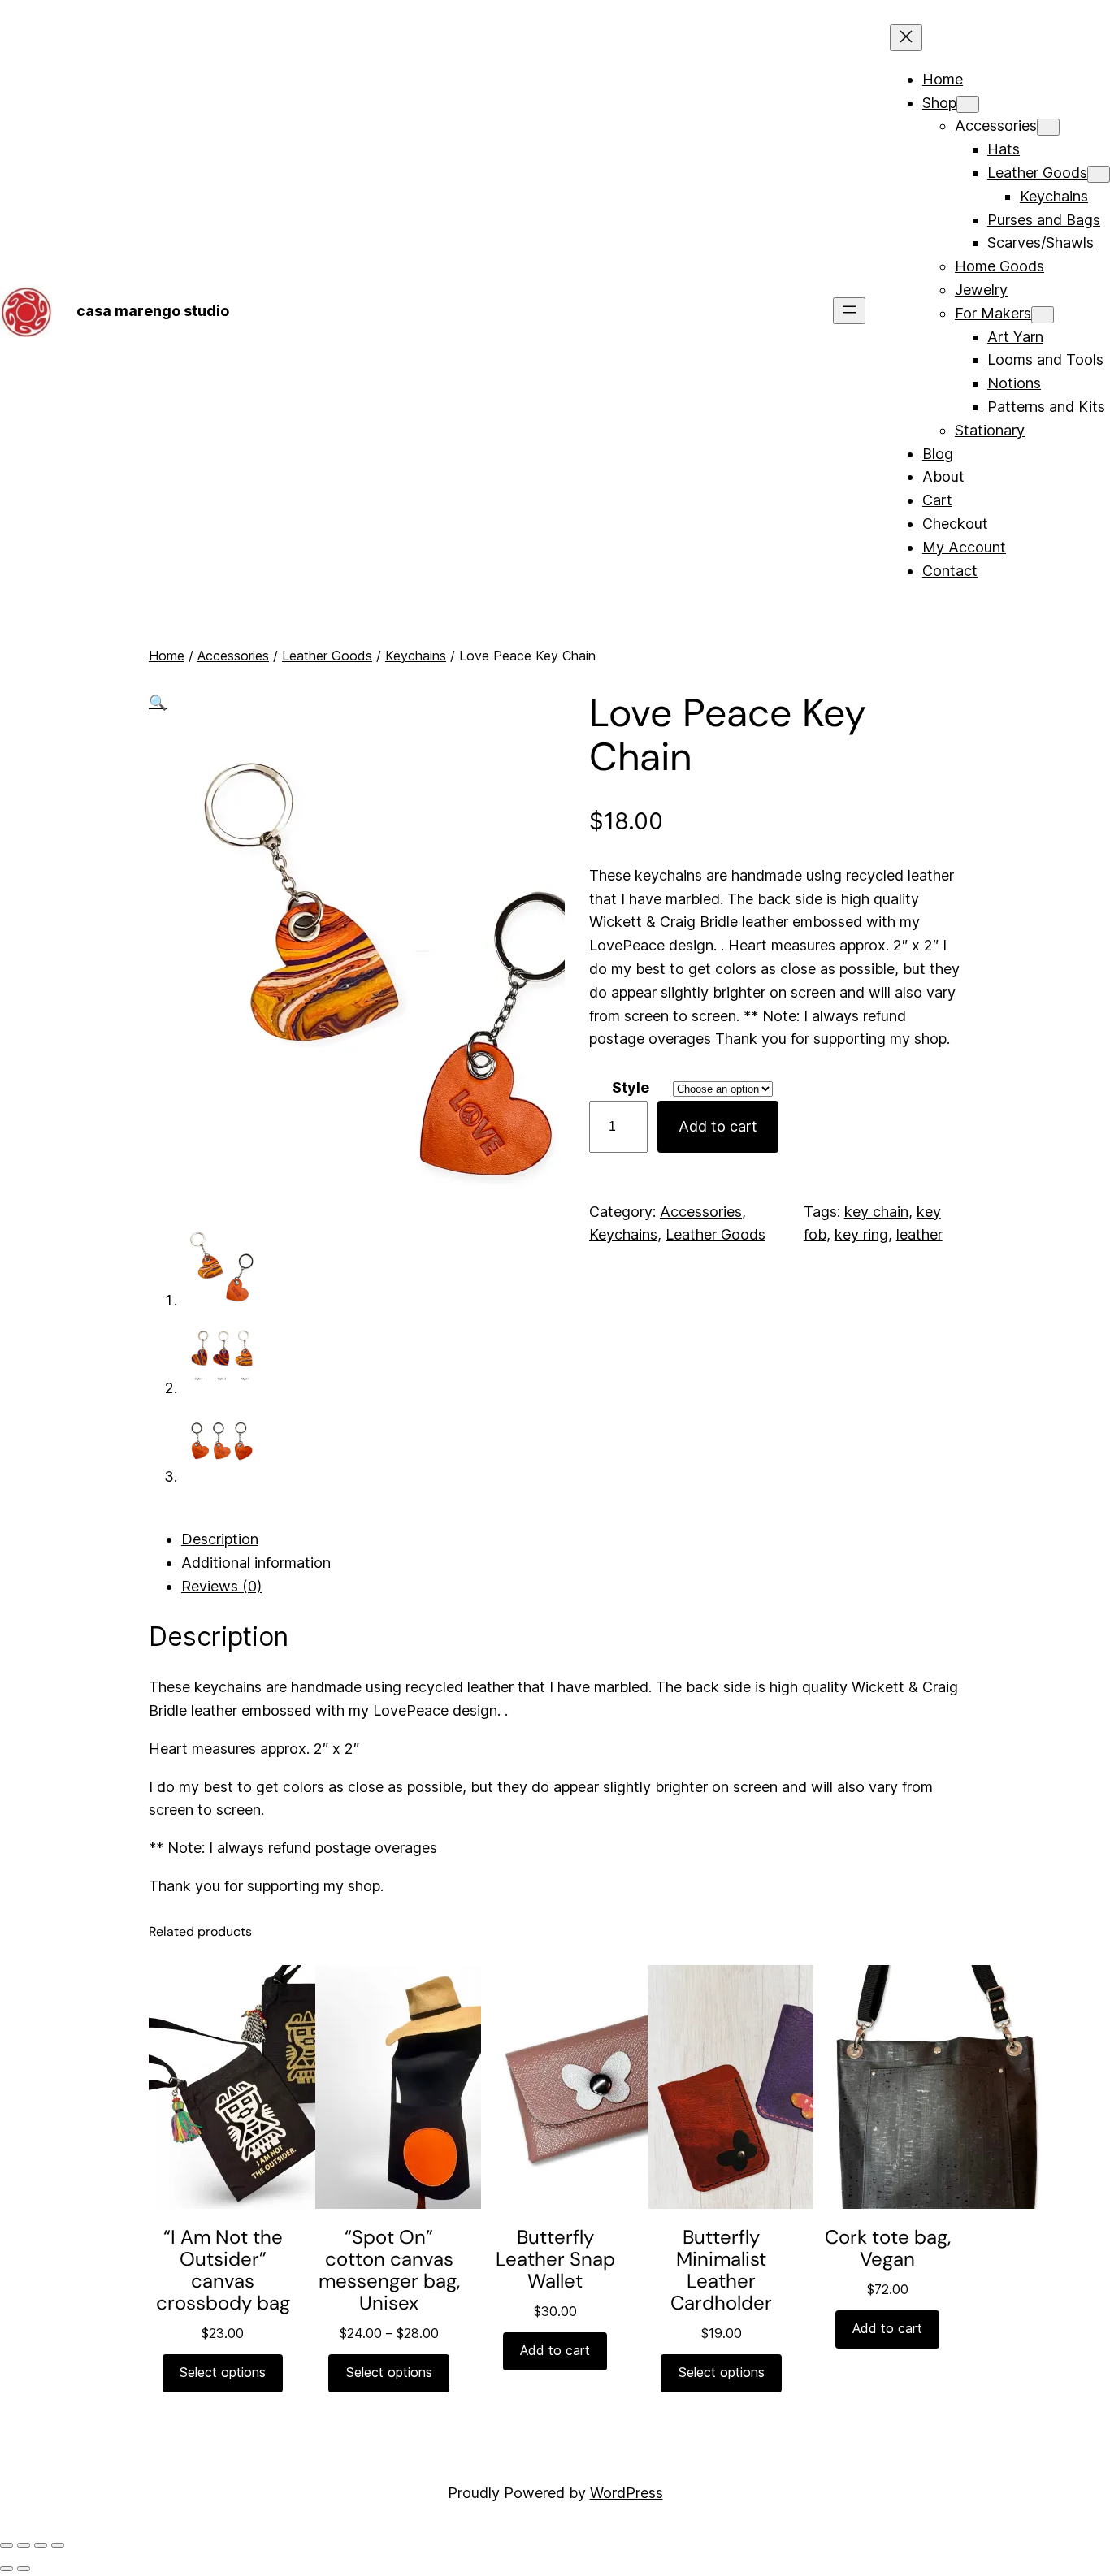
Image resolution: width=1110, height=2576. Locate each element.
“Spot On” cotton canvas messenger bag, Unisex (389, 2270)
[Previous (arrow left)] (7, 2569)
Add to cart (718, 1126)
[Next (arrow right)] (24, 2569)
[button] (158, 702)
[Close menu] (906, 38)
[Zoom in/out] (7, 2545)
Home (167, 656)
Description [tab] (220, 1539)
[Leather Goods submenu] (1099, 174)
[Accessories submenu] (1048, 127)
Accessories (233, 656)
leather (919, 1234)
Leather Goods (327, 656)
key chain (876, 1212)
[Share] (41, 2545)
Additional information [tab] (256, 1563)
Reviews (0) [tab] (221, 1586)
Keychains (416, 656)
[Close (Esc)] (58, 2545)
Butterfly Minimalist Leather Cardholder (721, 2270)
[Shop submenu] (968, 104)
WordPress (627, 2493)
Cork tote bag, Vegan (888, 2248)
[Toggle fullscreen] (24, 2545)
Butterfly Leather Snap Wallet (555, 2259)
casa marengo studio (153, 311)
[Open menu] (849, 311)
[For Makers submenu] (1043, 315)
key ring (861, 1234)
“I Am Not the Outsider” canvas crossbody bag (223, 2270)
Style (631, 1087)
